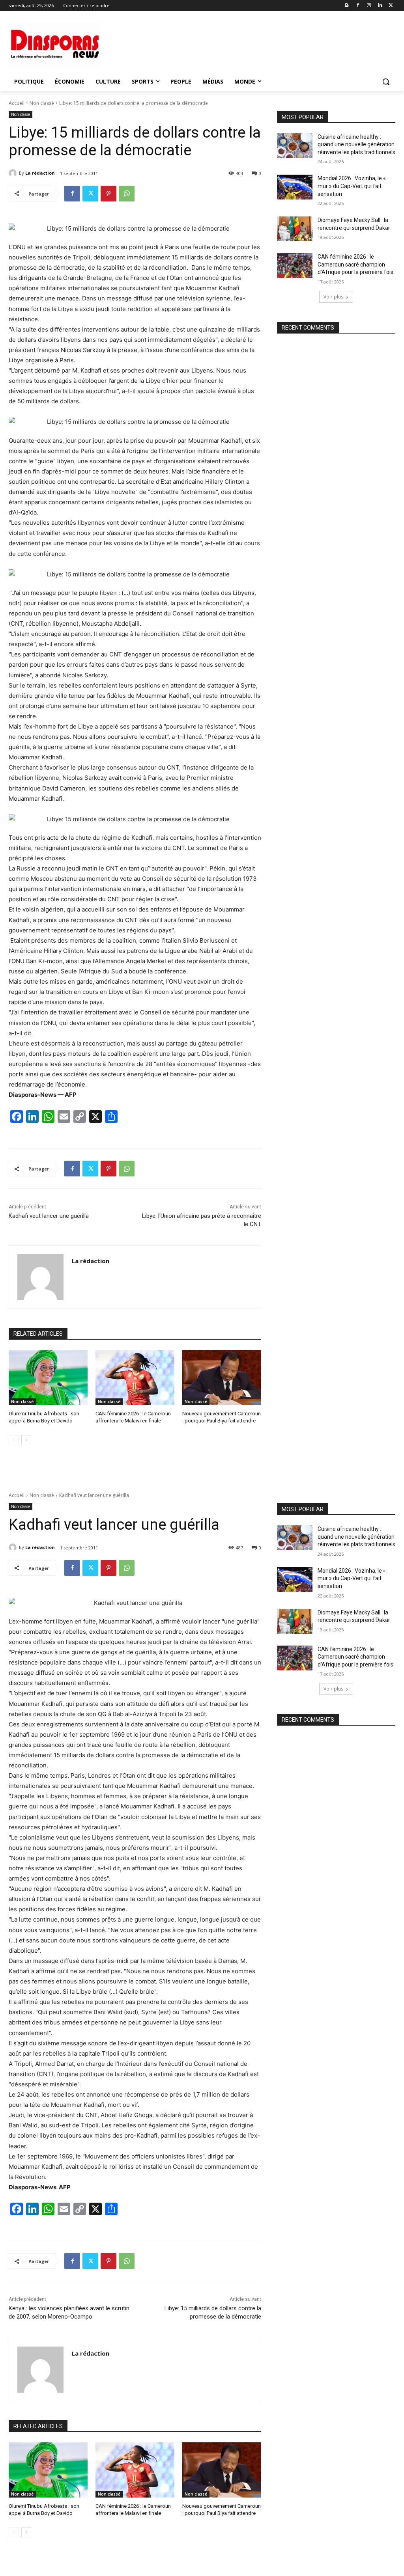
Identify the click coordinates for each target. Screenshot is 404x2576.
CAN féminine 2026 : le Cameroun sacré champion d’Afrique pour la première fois (355, 264)
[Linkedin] (380, 6)
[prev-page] (14, 1440)
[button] (386, 82)
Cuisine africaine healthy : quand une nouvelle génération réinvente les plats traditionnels (356, 144)
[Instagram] (369, 6)
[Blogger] (347, 6)
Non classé (42, 103)
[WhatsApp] (127, 194)
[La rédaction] (14, 173)
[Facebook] (358, 6)
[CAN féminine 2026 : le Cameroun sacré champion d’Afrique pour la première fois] (295, 266)
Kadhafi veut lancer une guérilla (49, 1216)
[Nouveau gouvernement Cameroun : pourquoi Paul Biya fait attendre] (222, 1377)
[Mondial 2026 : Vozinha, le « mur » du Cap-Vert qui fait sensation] (295, 187)
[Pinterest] (108, 194)
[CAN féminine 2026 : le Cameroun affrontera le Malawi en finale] (135, 1377)
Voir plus (333, 297)
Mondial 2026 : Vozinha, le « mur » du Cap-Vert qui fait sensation (352, 186)
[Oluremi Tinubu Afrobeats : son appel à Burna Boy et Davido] (48, 1377)
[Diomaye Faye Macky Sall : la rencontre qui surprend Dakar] (295, 229)
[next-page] (26, 1440)
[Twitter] (391, 6)
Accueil (17, 103)
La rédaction (40, 173)
